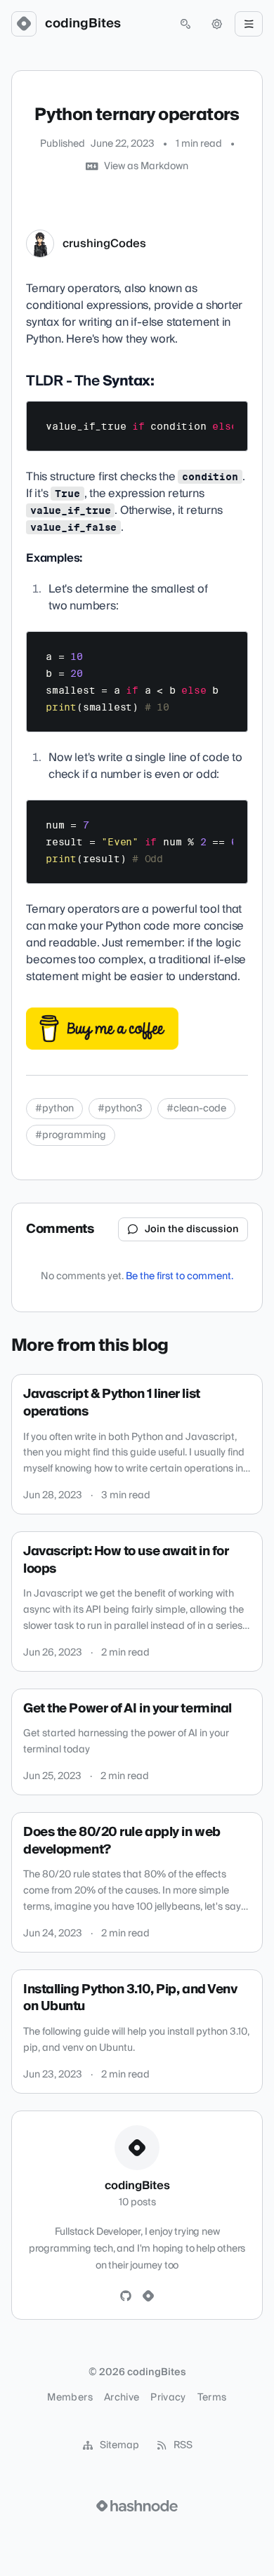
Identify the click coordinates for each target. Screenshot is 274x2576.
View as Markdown (146, 166)
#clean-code (196, 1109)
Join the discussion (192, 1229)
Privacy (168, 2398)
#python (54, 1109)
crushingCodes (104, 244)
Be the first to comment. (180, 1276)
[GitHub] (126, 2297)
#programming (71, 1135)
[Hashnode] (148, 2297)
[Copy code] (230, 417)
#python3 (120, 1109)
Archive (122, 2398)
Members (70, 2398)
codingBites (83, 24)
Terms (212, 2398)
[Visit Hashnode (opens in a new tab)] (137, 2506)
